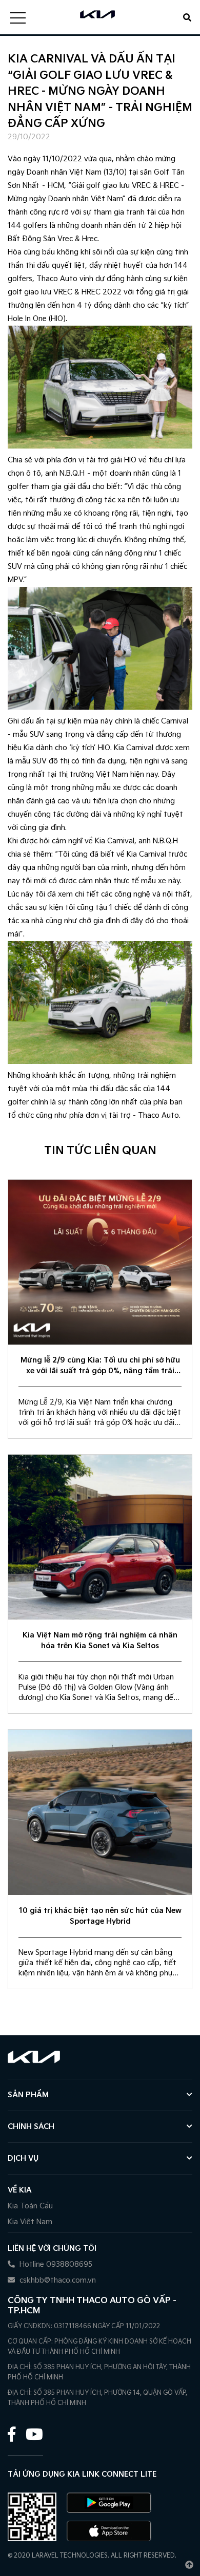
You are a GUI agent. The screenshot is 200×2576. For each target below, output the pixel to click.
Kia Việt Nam (30, 2222)
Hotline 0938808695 (55, 2264)
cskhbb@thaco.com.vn (57, 2280)
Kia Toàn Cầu (30, 2206)
